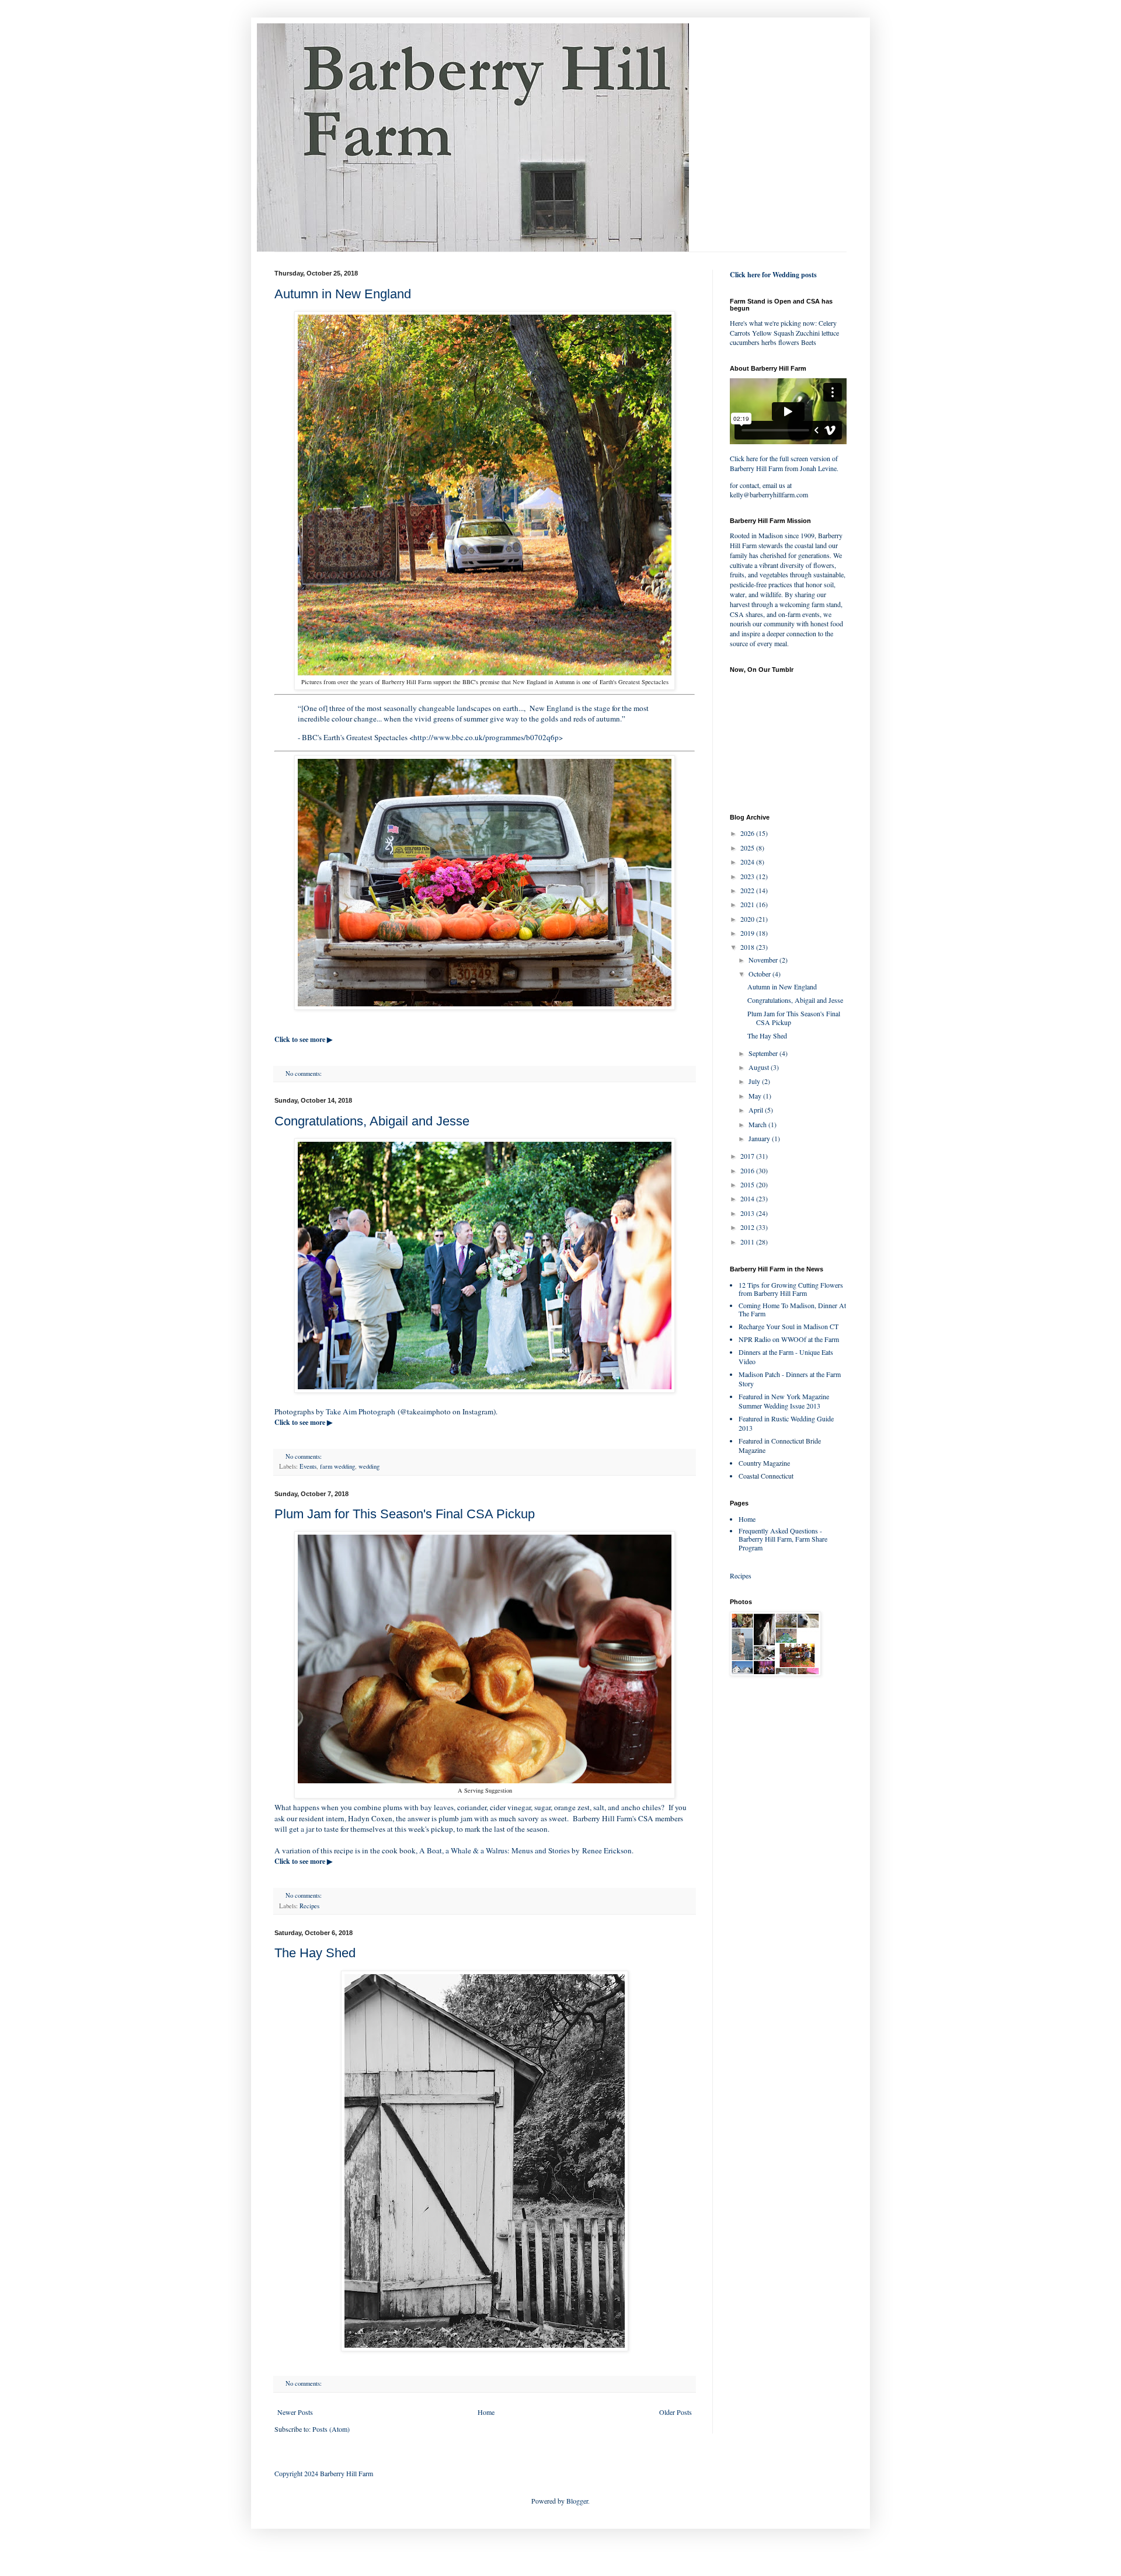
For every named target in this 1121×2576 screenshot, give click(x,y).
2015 (748, 1184)
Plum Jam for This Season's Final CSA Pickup (405, 1514)
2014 (748, 1198)
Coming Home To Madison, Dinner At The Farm (792, 1309)
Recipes (309, 1906)
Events (308, 1466)
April (757, 1110)
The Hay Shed (315, 1953)
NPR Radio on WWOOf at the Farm (789, 1339)
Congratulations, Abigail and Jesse (372, 1121)
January (760, 1138)
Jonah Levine (818, 468)
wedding (369, 1466)
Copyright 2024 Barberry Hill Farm (324, 2473)
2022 (748, 890)
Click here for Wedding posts (773, 275)
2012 (748, 1227)
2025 (748, 848)
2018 (748, 947)
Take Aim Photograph (361, 1411)
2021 (748, 904)
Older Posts (676, 2412)
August (760, 1067)
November (764, 960)
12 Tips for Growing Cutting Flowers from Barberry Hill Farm (791, 1289)
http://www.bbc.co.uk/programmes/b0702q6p (486, 737)
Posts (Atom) (331, 2429)
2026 (748, 833)
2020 (748, 919)
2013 (748, 1213)
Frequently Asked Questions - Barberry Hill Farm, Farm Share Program (783, 1539)
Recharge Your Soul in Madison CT (788, 1326)
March (758, 1124)
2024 (748, 862)
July (755, 1081)
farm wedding (337, 1466)
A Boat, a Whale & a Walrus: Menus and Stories (495, 1850)
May (756, 1096)
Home (486, 2412)
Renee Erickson (607, 1850)
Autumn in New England (343, 294)
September (764, 1053)
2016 (748, 1170)
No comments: (304, 1073)
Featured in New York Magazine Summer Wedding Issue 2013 (784, 1401)
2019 (748, 933)
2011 (748, 1242)
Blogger (577, 2501)
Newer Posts (295, 2412)
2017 (748, 1156)
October (760, 974)
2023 (748, 876)
